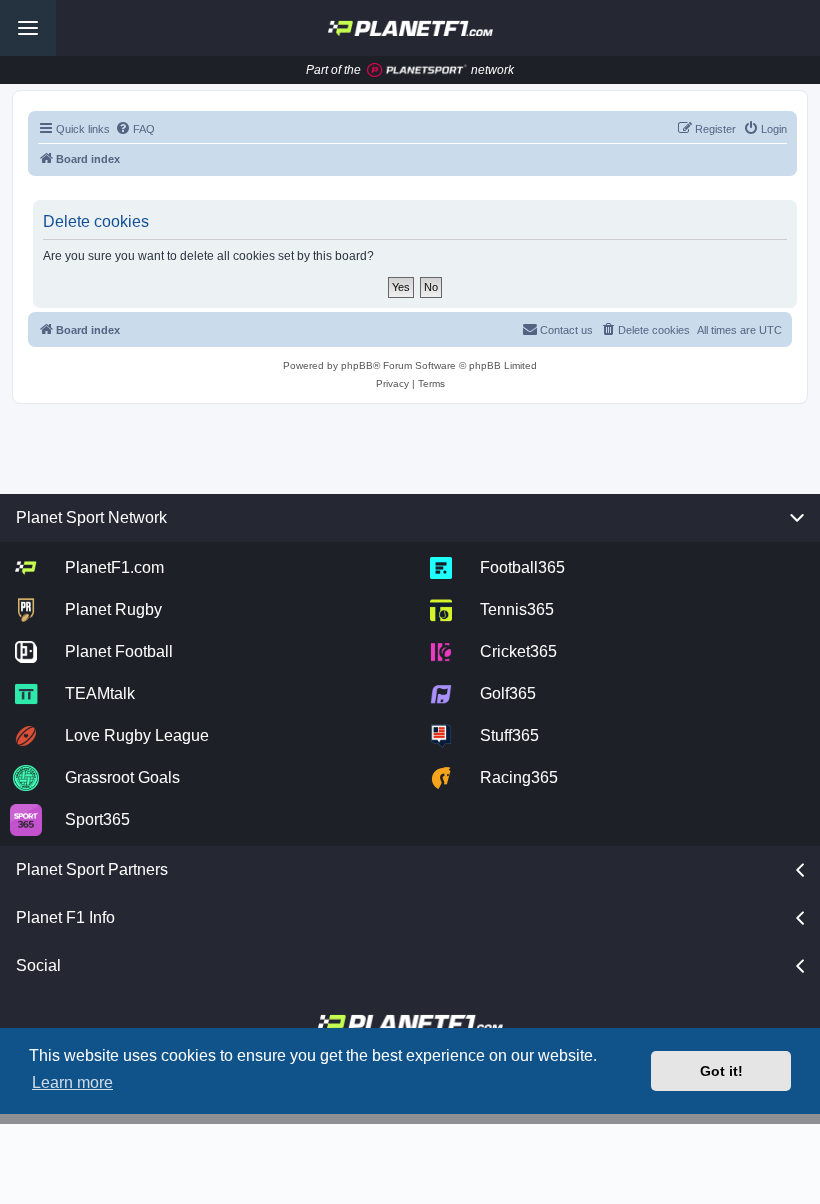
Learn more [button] (72, 1082)
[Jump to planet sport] (417, 70)
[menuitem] (135, 129)
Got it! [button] (721, 1071)
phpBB (357, 365)
